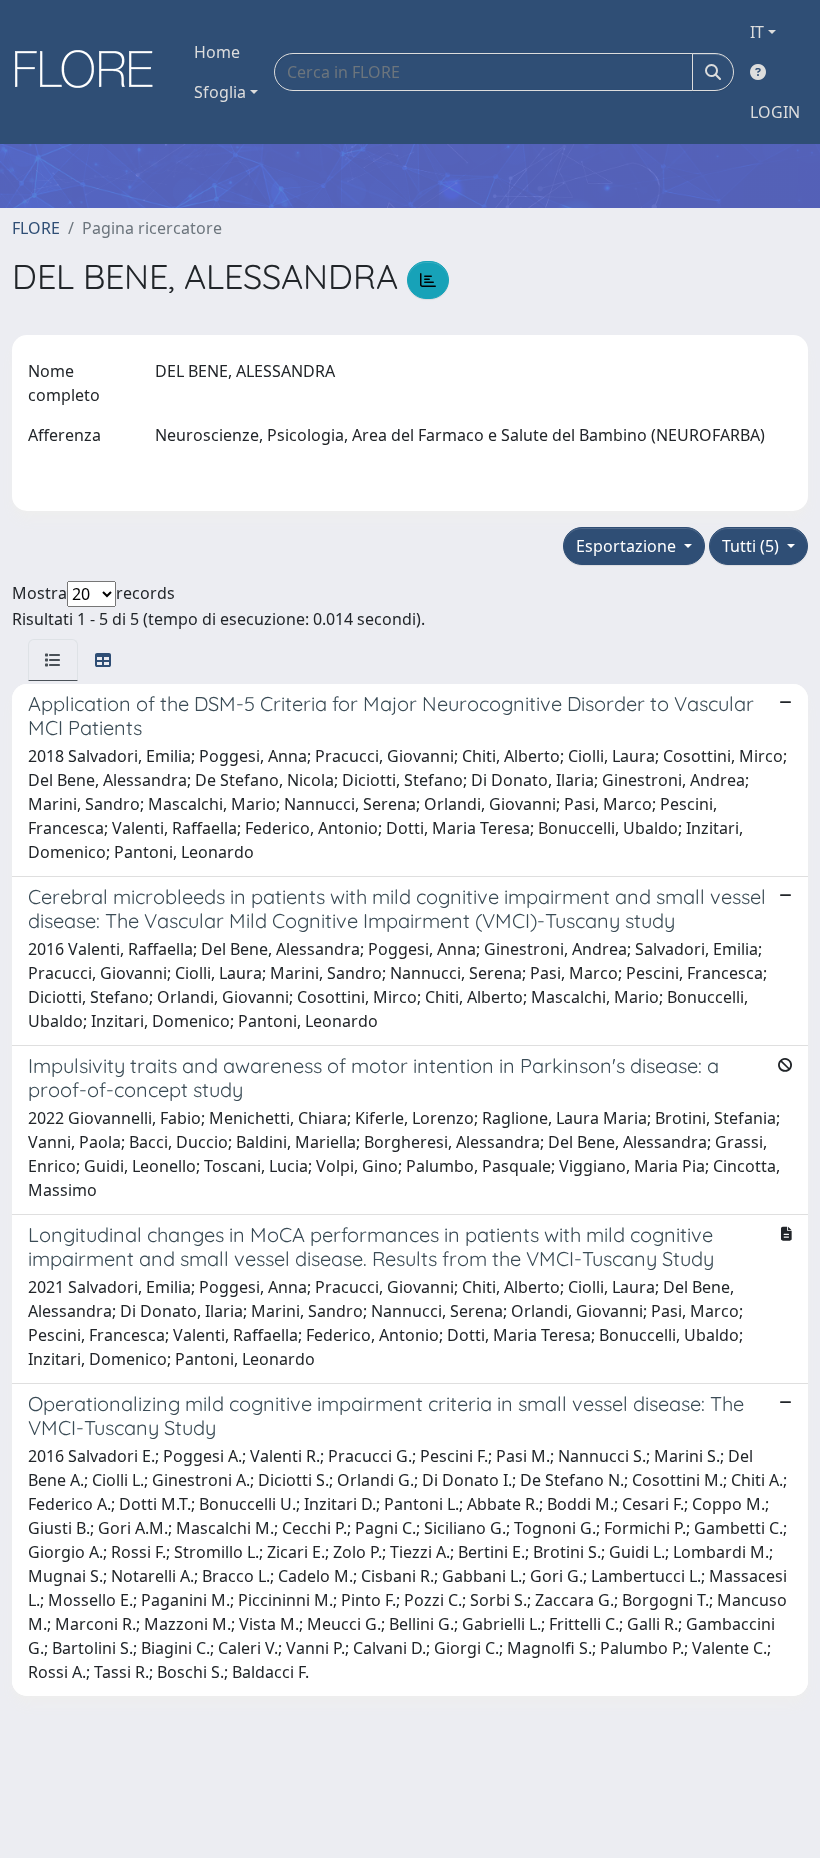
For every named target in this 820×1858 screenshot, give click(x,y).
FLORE (36, 228)
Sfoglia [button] (220, 92)
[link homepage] (91, 72)
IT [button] (757, 32)
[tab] (53, 660)
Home (217, 52)
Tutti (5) (752, 546)
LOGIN (775, 112)
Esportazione (628, 546)
